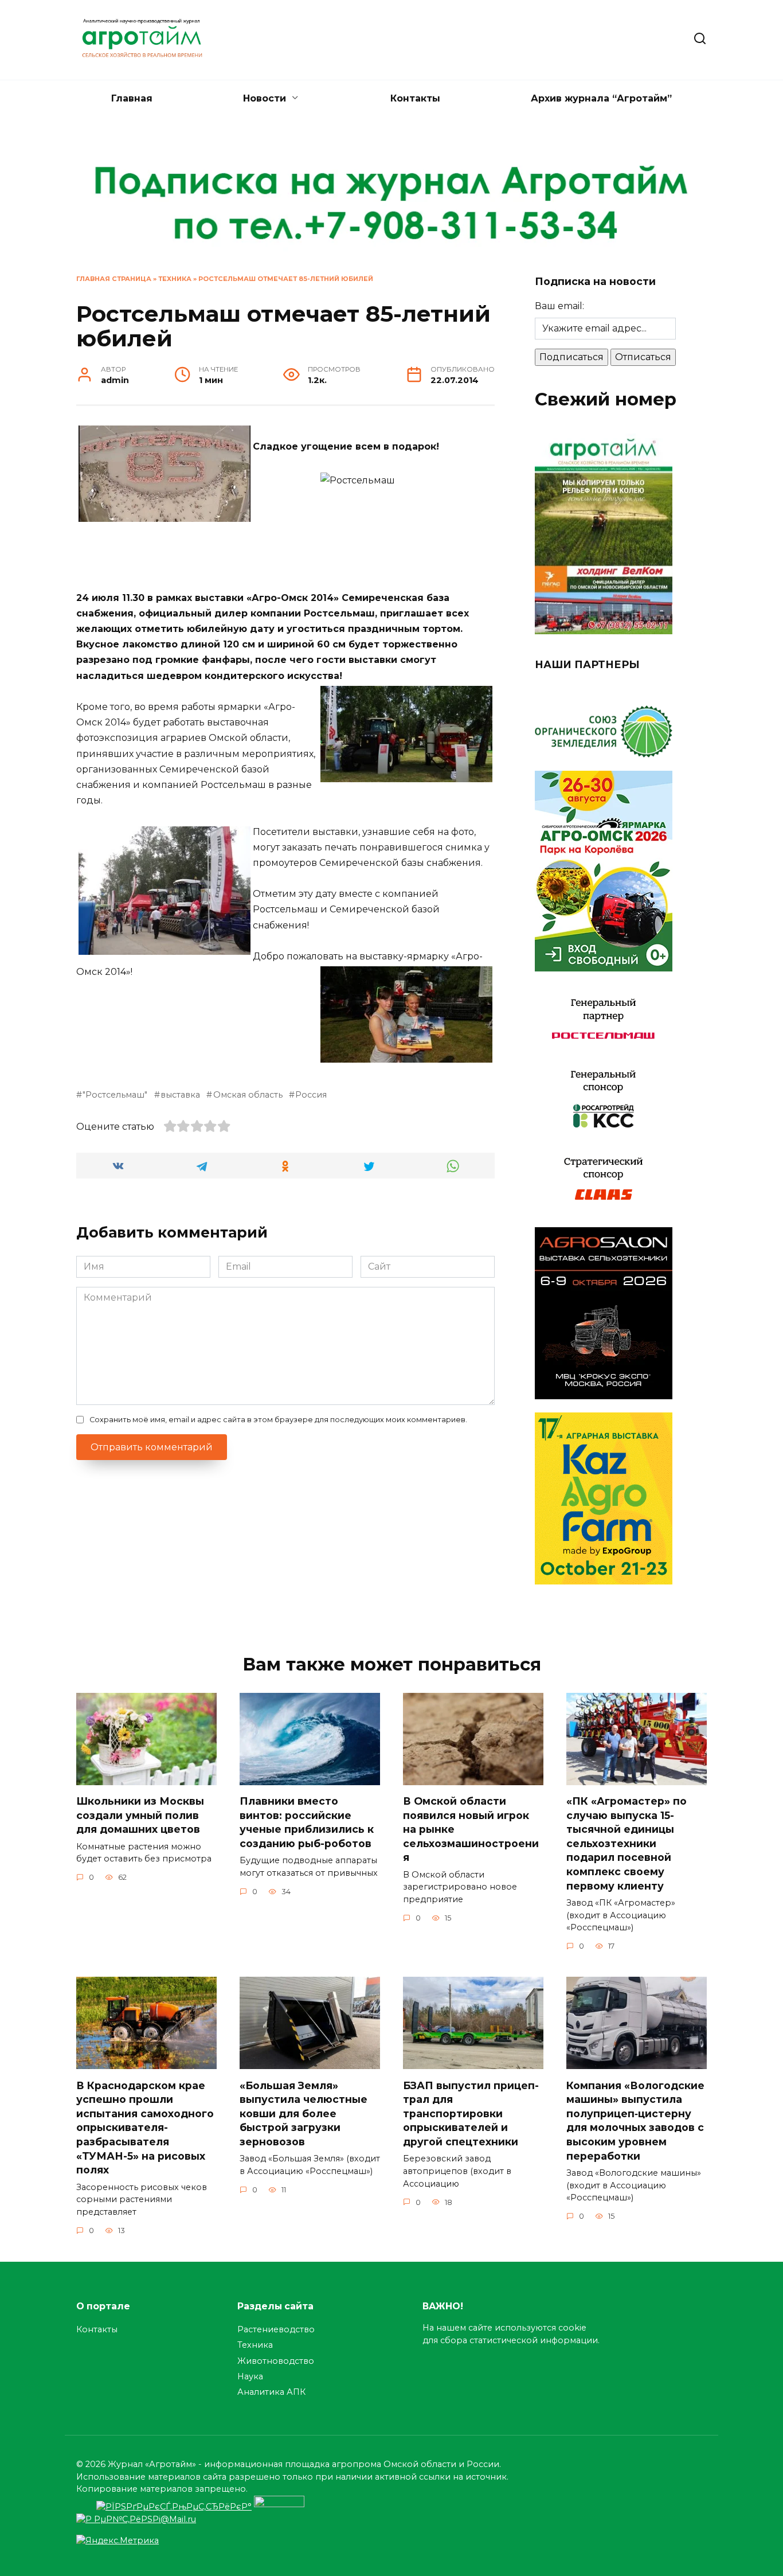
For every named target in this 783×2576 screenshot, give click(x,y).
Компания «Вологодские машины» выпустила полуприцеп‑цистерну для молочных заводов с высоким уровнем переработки (635, 2120)
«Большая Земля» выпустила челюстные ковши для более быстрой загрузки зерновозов (304, 2113)
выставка (180, 1095)
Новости (265, 98)
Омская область (248, 1095)
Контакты (415, 98)
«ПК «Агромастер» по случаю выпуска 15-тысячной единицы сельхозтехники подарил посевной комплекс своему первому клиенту (627, 1843)
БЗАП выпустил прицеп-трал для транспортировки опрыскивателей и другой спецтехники (471, 2113)
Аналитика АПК (271, 2392)
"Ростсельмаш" (115, 1095)
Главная (132, 98)
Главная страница (114, 279)
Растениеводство (276, 2329)
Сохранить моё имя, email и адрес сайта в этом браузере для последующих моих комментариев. (278, 1420)
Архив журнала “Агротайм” (601, 98)
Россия (311, 1095)
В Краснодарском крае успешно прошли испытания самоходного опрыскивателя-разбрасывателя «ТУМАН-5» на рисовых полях (145, 2127)
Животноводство (276, 2361)
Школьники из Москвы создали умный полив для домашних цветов (140, 1815)
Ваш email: (559, 306)
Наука (250, 2376)
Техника (175, 279)
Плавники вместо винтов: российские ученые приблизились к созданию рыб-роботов (307, 1822)
